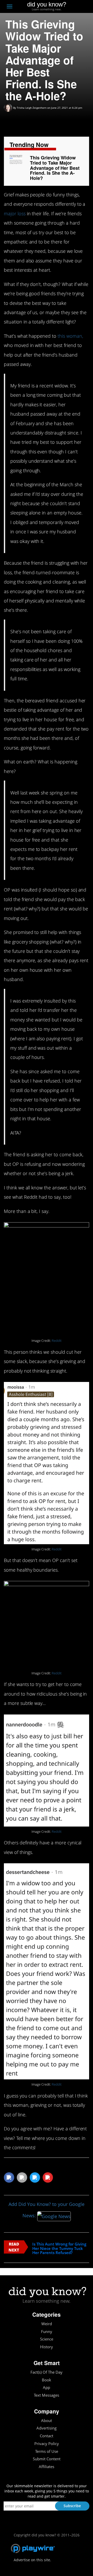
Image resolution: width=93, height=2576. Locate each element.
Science (47, 2339)
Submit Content (47, 2459)
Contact (47, 2436)
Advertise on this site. (32, 2560)
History (47, 2347)
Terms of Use (47, 2451)
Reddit (57, 1341)
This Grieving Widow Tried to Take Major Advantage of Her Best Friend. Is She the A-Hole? (55, 168)
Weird (47, 2324)
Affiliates (47, 2467)
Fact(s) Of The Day (47, 2372)
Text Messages (47, 2395)
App (47, 2387)
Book (47, 2380)
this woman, (70, 336)
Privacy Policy (47, 2444)
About (47, 2421)
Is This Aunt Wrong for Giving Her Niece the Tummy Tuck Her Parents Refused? (59, 2248)
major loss (15, 214)
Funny (47, 2332)
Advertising (47, 2428)
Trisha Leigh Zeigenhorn (32, 108)
